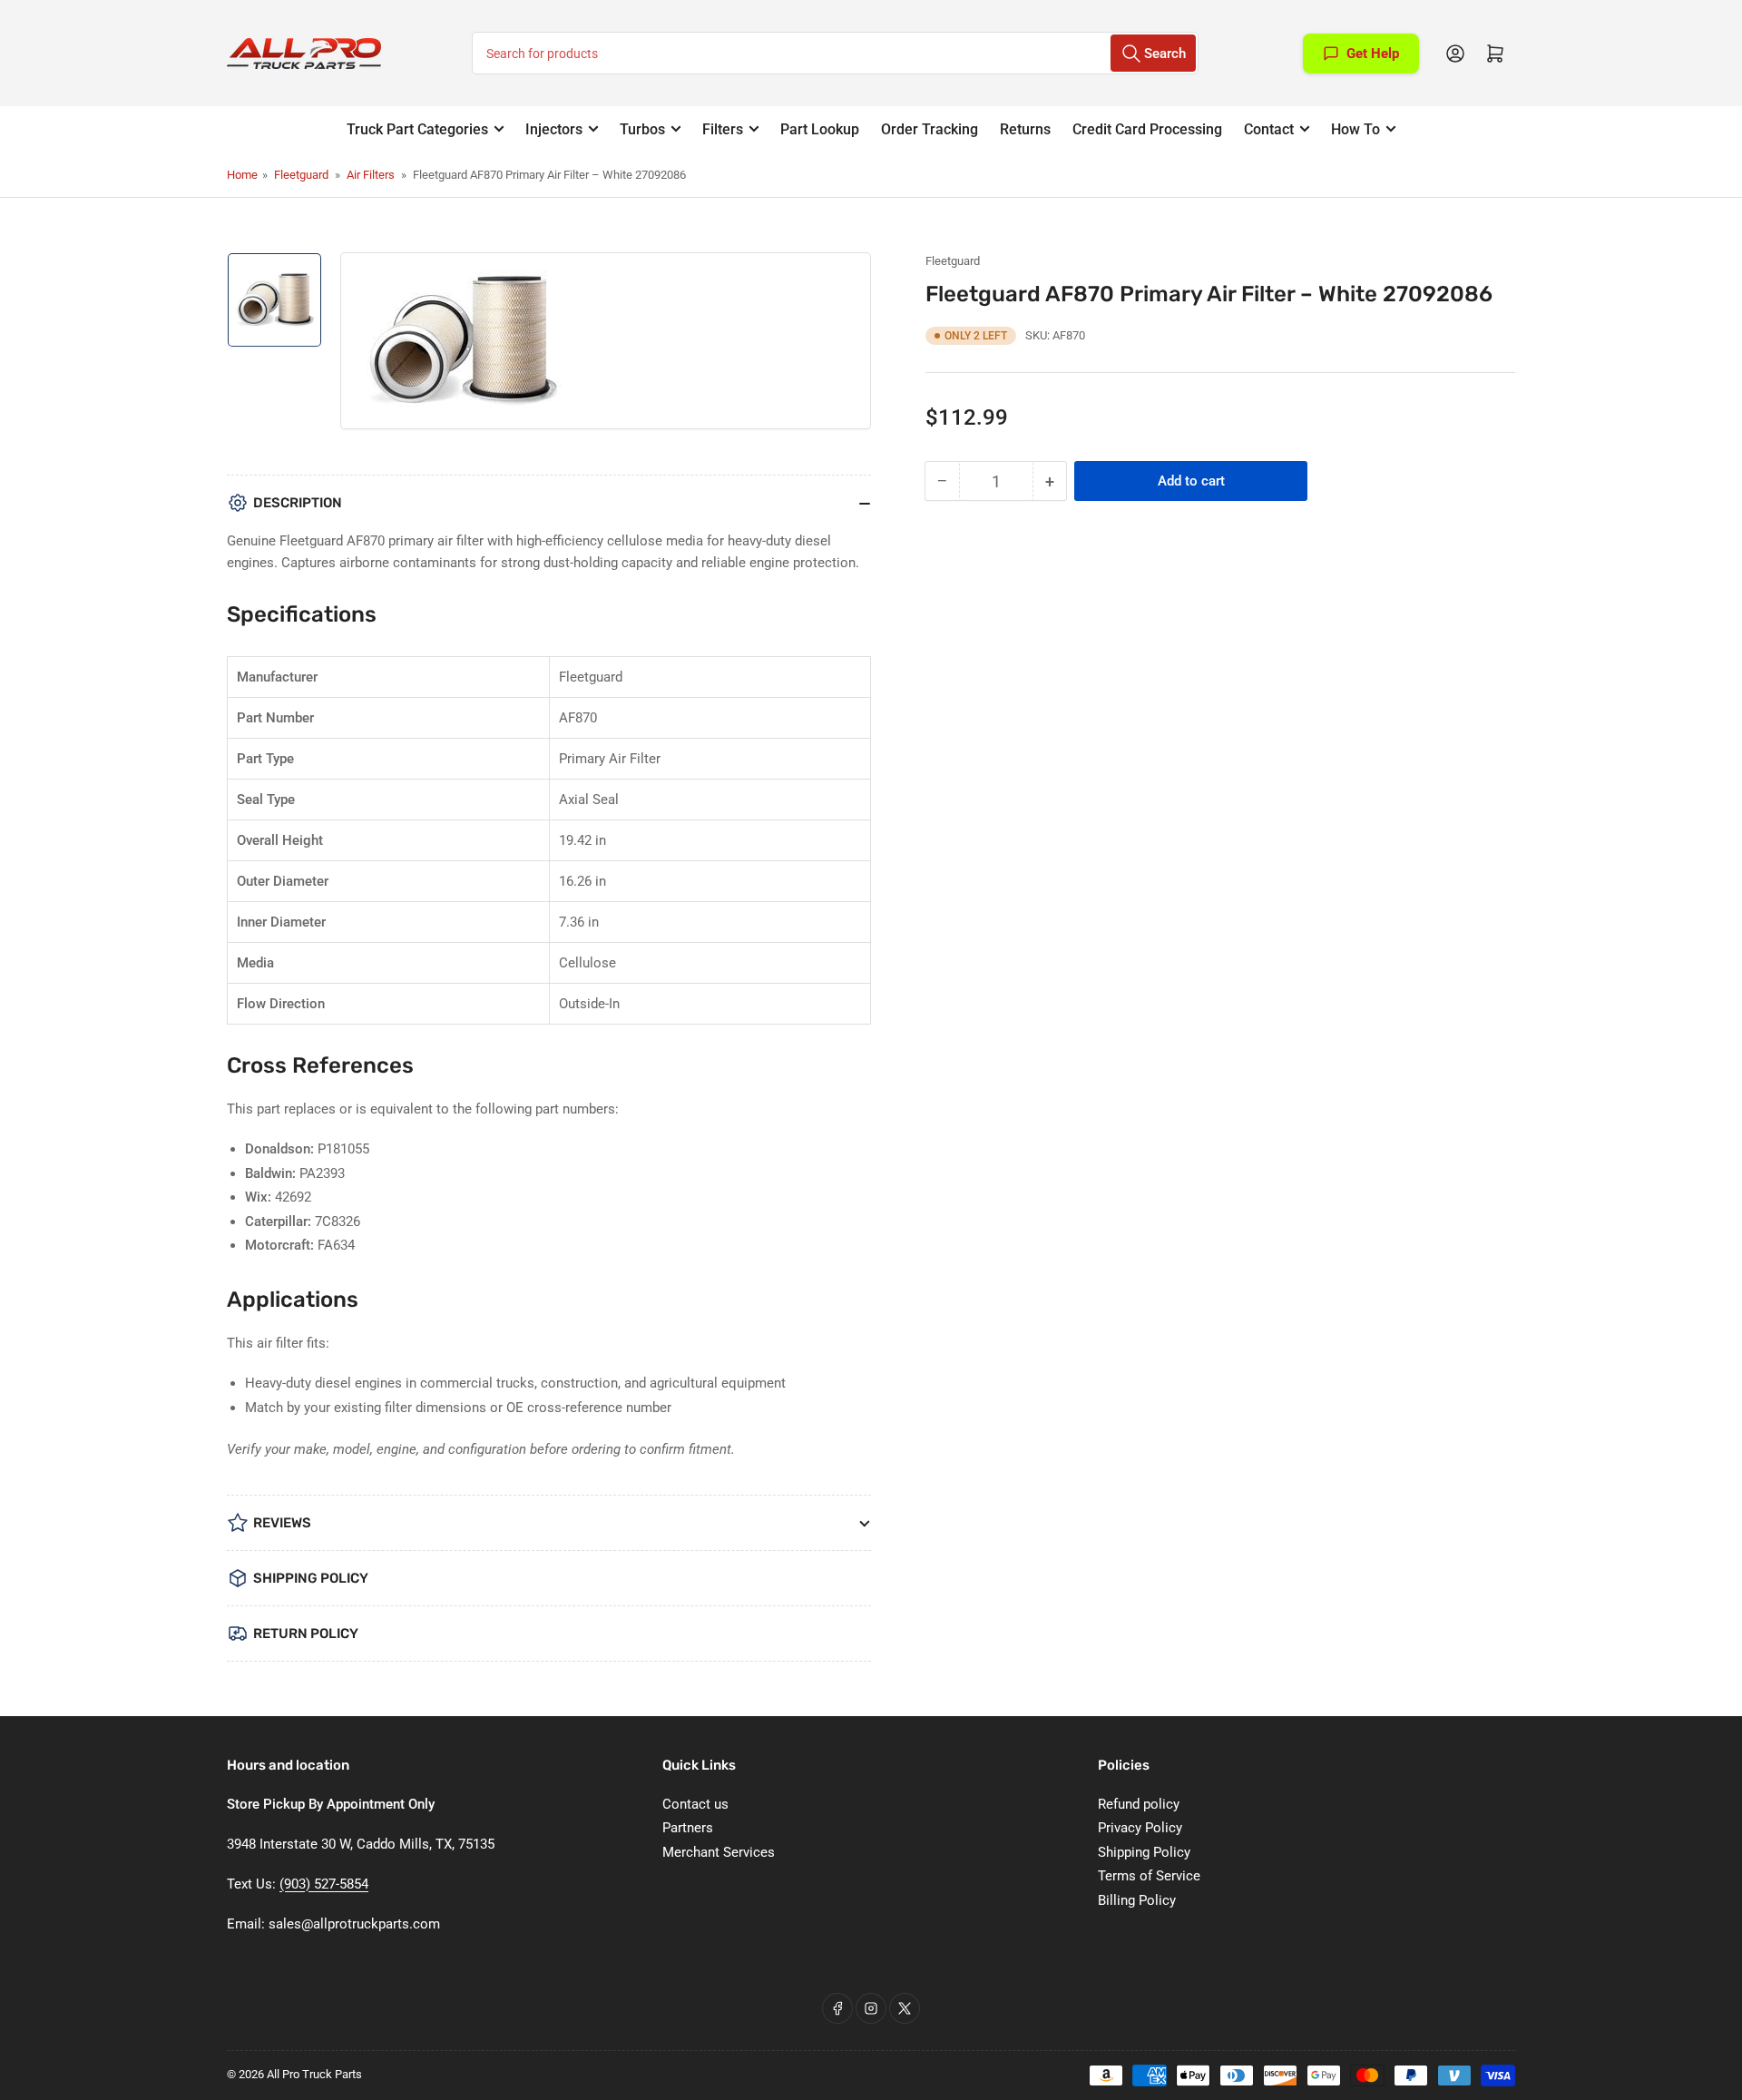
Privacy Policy (1140, 1828)
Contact (1269, 129)
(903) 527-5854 (324, 1884)
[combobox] (835, 53)
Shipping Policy (1144, 1852)
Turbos (642, 129)
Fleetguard (301, 175)
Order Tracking (930, 129)
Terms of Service (1149, 1876)
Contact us (695, 1804)
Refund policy (1139, 1804)
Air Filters (371, 175)
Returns (1025, 129)
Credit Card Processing (1147, 129)
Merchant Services (719, 1852)
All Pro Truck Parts (314, 2074)
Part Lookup (820, 129)
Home (242, 175)
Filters (723, 129)
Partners (688, 1828)
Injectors (554, 129)
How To (1355, 129)
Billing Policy (1137, 1900)
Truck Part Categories (417, 129)
